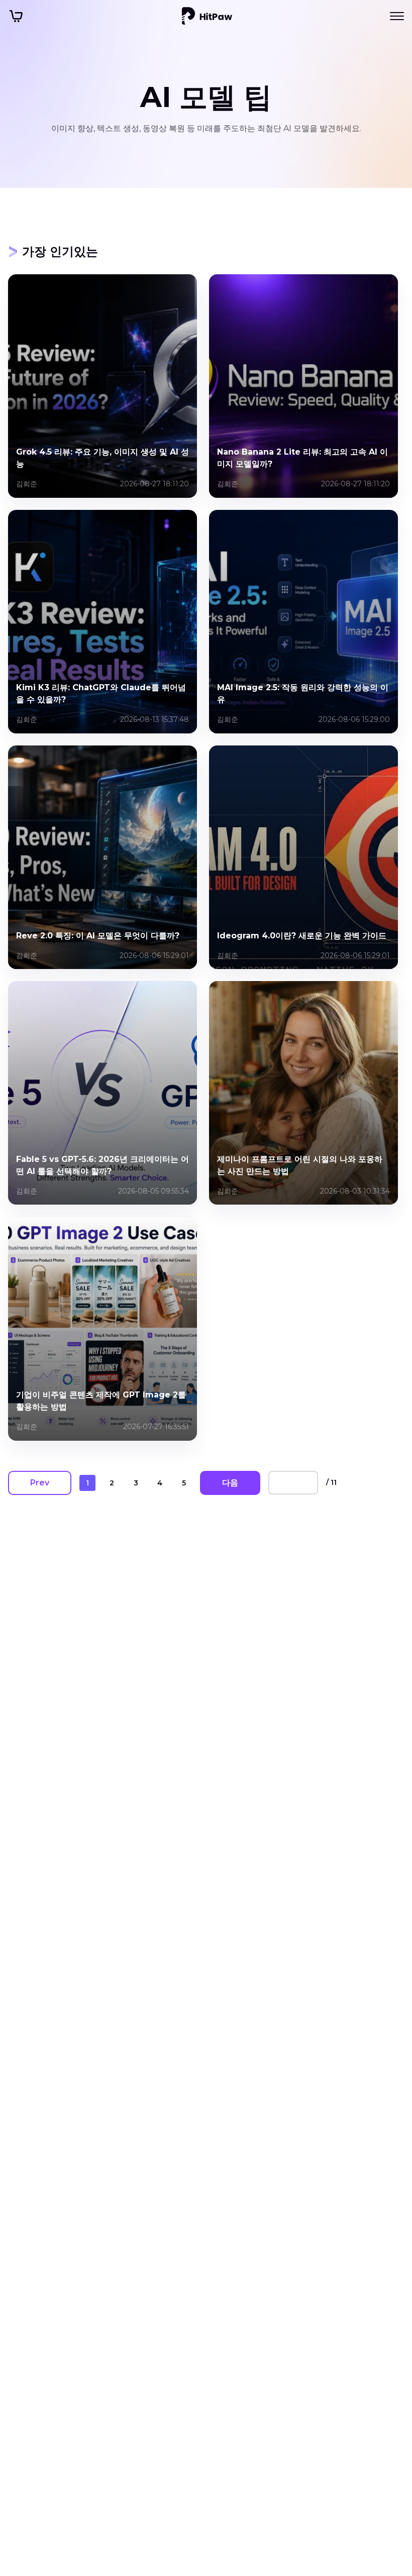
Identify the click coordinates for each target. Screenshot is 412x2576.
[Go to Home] (207, 16)
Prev (40, 1483)
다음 (230, 1483)
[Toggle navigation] (397, 16)
